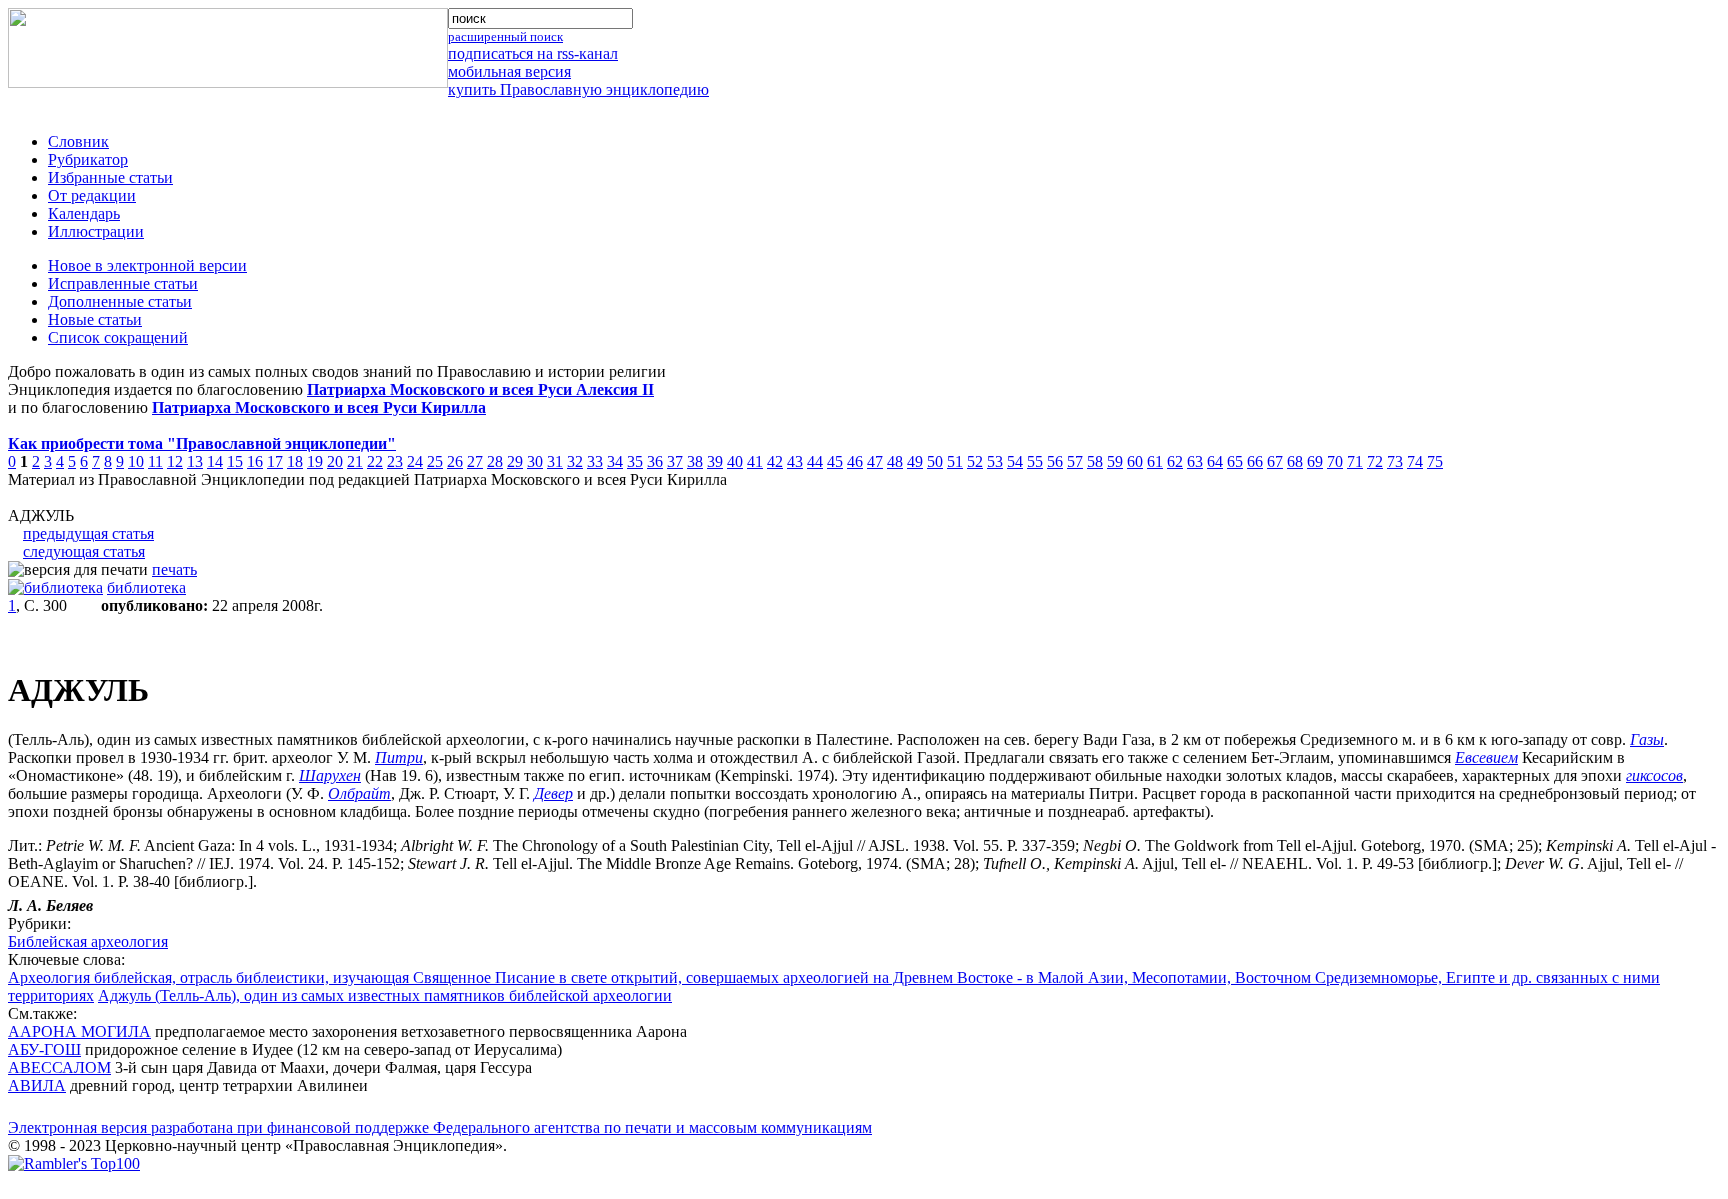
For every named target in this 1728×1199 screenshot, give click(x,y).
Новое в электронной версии (147, 265)
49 (915, 461)
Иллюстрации (96, 231)
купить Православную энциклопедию (578, 89)
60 (1135, 461)
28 (495, 461)
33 (595, 461)
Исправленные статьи (123, 283)
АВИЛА (37, 1085)
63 (1195, 461)
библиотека (146, 587)
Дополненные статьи (120, 301)
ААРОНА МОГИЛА (79, 1031)
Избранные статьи (110, 177)
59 (1115, 461)
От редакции (92, 195)
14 (215, 461)
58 (1095, 461)
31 (555, 461)
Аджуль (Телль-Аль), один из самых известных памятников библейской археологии (385, 995)
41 (755, 461)
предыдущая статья (88, 533)
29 (515, 461)
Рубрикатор (88, 159)
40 (735, 461)
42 (775, 461)
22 (375, 461)
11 (155, 461)
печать (174, 569)
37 (675, 461)
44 (815, 461)
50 (935, 461)
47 (875, 461)
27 (475, 461)
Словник (78, 141)
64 (1215, 461)
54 (1015, 461)
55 (1035, 461)
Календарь (84, 213)
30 (535, 461)
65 (1235, 461)
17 (275, 461)
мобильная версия (509, 71)
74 (1415, 461)
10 (136, 461)
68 (1295, 461)
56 (1055, 461)
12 (175, 461)
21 (355, 461)
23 (395, 461)
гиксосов (1654, 775)
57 (1075, 461)
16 (255, 461)
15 (235, 461)
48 (895, 461)
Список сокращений (118, 337)
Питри (399, 757)
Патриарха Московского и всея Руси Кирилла (319, 407)
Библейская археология (88, 941)
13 (195, 461)
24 (415, 461)
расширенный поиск (505, 36)
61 (1155, 461)
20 (335, 461)
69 (1315, 461)
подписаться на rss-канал (533, 53)
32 (575, 461)
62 (1175, 461)
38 (695, 461)
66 (1255, 461)
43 (795, 461)
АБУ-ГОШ (44, 1049)
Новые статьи (95, 319)
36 (655, 461)
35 (635, 461)
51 (955, 461)
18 (295, 461)
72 (1375, 461)
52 (975, 461)
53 (995, 461)
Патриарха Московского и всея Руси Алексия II (480, 389)
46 (855, 461)
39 (715, 461)
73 (1395, 461)
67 (1275, 461)
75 (1435, 461)
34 (615, 461)
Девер (553, 793)
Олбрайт (359, 793)
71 (1355, 461)
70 (1335, 461)
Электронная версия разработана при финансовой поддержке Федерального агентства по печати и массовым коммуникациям (440, 1127)
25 (435, 461)
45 (835, 461)
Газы (1647, 739)
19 (315, 461)
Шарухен (330, 775)
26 (455, 461)
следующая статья (84, 551)
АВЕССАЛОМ (59, 1067)
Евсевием (1486, 757)
